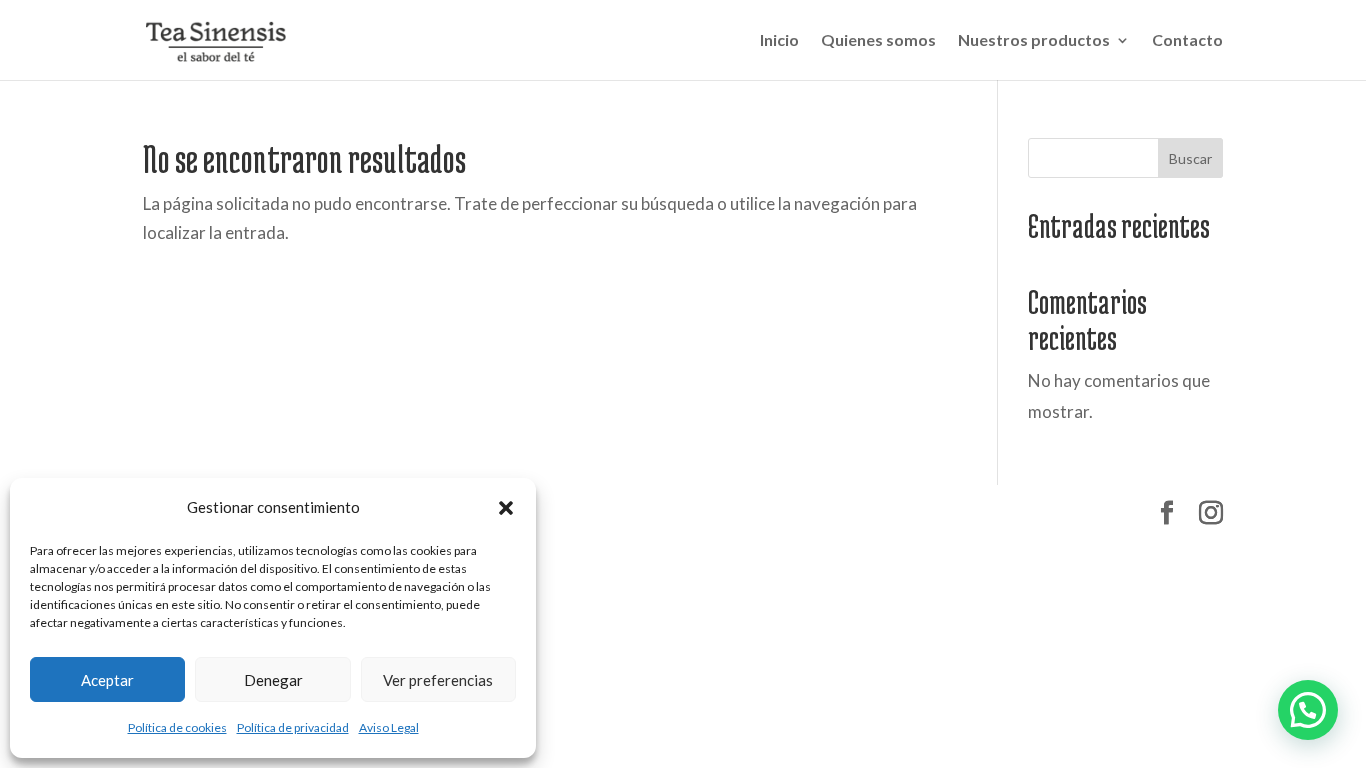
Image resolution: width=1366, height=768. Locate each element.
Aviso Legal (389, 727)
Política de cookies (177, 727)
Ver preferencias (438, 680)
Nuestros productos (1034, 41)
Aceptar (107, 680)
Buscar (1190, 158)
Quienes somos (878, 41)
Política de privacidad (293, 727)
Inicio (779, 41)
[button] (506, 508)
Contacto (1187, 41)
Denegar (273, 680)
